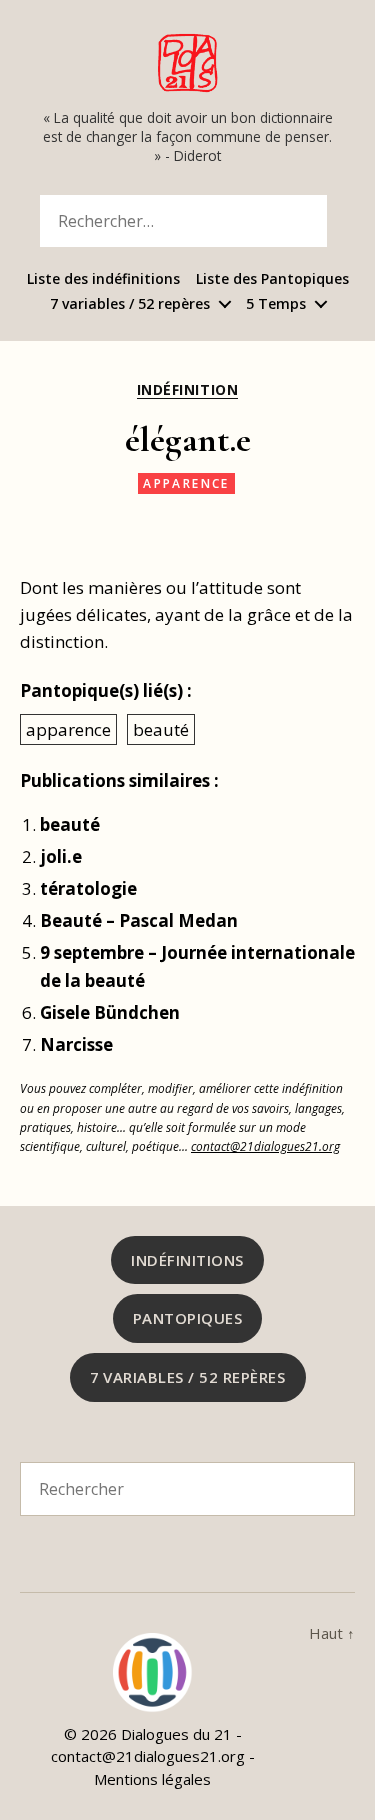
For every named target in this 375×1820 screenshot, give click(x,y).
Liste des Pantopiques (272, 279)
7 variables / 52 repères (130, 304)
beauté (161, 729)
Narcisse (76, 1044)
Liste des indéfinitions (103, 279)
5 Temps (276, 304)
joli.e (61, 856)
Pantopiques (188, 1318)
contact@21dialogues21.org (265, 1146)
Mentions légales (152, 1779)
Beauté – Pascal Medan (139, 920)
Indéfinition (187, 390)
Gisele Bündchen (110, 1012)
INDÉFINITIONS (187, 1260)
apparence (186, 483)
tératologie (88, 888)
